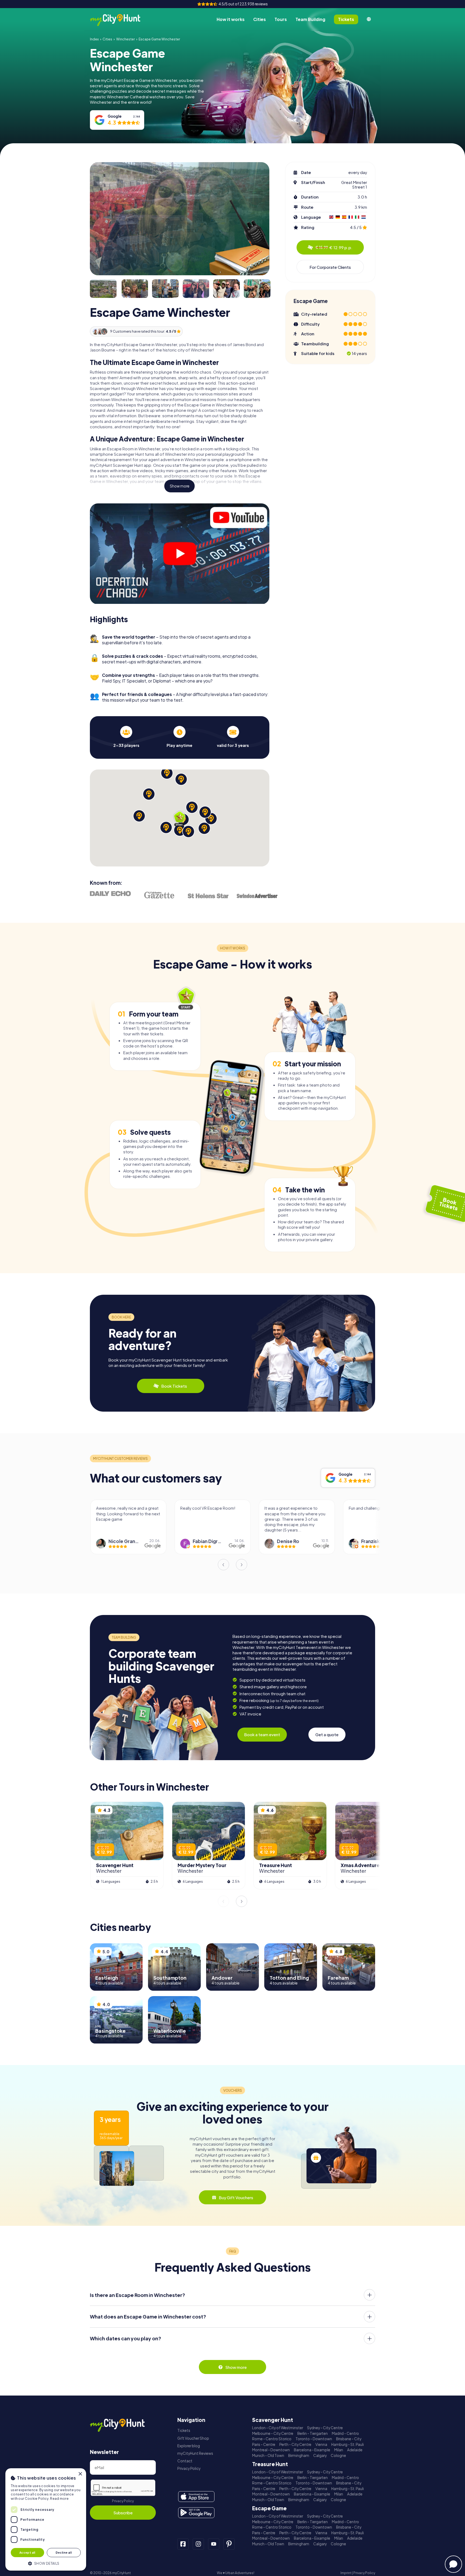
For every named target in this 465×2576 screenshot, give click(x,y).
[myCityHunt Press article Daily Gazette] (159, 895)
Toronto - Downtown (314, 2439)
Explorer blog (189, 2446)
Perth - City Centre (295, 2444)
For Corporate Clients (330, 267)
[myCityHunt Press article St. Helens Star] (208, 896)
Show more (180, 486)
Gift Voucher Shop (193, 2438)
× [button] (80, 2474)
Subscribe (123, 2513)
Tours (281, 19)
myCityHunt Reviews (195, 2453)
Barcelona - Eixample (312, 2450)
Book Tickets (174, 1386)
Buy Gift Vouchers (236, 2197)
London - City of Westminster (278, 2428)
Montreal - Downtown (271, 2450)
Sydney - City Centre (325, 2428)
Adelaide (355, 2450)
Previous (223, 1565)
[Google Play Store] (196, 2513)
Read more (59, 2499)
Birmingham (299, 2455)
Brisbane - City (349, 2439)
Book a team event (262, 1734)
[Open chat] (453, 2564)
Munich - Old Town (268, 2455)
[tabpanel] (126, 737)
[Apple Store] (196, 2497)
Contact (185, 2461)
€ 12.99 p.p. (334, 247)
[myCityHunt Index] (121, 20)
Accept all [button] (27, 2552)
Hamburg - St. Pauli (348, 2444)
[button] (46, 2563)
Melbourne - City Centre (273, 2433)
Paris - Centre (264, 2444)
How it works (231, 19)
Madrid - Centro (345, 2433)
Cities (260, 19)
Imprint (346, 2573)
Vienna (321, 2444)
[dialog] (46, 2519)
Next (242, 1565)
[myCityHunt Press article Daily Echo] (110, 894)
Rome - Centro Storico (272, 2439)
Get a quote (327, 1734)
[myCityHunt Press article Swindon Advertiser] (257, 896)
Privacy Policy (123, 2501)
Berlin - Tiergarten (313, 2433)
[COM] (369, 19)
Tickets (184, 2430)
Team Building (310, 19)
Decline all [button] (64, 2552)
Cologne (338, 2455)
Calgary (320, 2455)
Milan (339, 2450)
